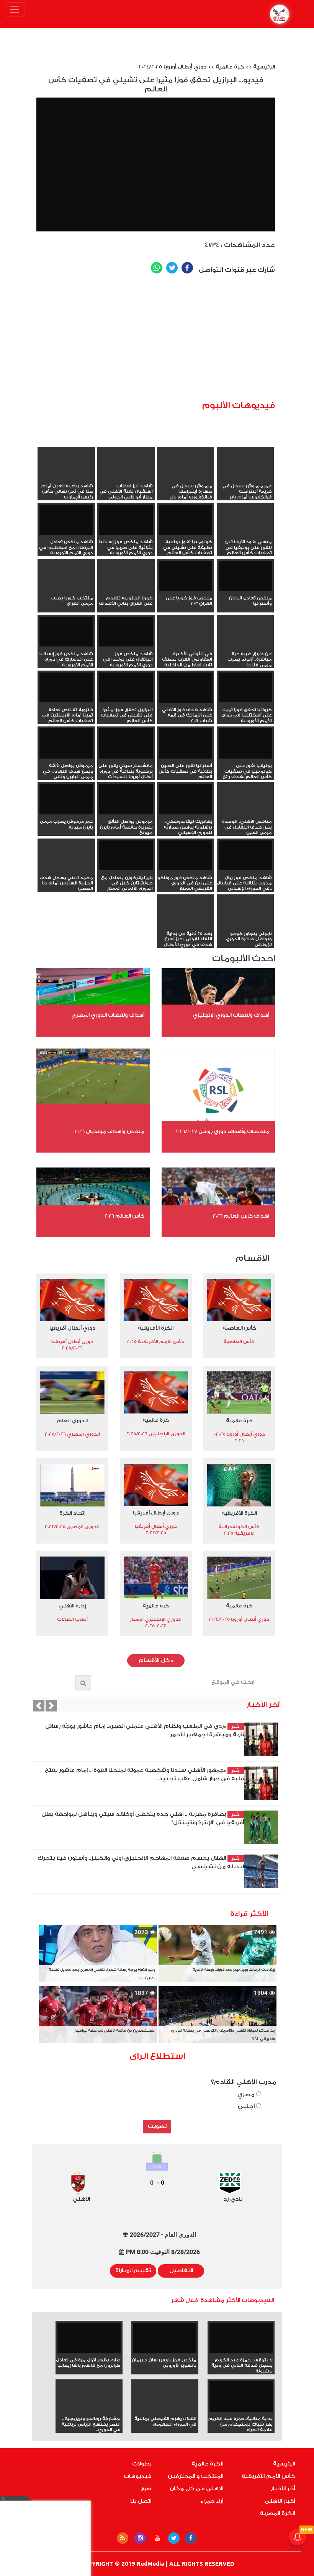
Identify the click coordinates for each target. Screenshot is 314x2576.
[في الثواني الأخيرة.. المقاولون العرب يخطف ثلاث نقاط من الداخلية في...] (186, 646)
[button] (39, 1706)
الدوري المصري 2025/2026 (72, 1434)
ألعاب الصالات (72, 1619)
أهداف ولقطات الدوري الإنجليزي (231, 1015)
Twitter (172, 268)
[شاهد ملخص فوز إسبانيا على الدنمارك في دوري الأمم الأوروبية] (66, 632)
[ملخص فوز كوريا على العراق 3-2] (186, 576)
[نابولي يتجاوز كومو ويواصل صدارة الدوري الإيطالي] (245, 925)
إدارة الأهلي (72, 1606)
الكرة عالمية (207, 2464)
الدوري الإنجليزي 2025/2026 (156, 1434)
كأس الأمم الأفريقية (268, 2477)
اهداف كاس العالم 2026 (241, 1216)
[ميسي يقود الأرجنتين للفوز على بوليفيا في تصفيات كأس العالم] (245, 534)
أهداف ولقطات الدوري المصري (108, 1015)
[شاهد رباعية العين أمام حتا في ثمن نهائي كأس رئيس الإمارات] (66, 478)
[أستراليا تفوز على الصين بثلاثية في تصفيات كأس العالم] (186, 743)
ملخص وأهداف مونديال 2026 (110, 1131)
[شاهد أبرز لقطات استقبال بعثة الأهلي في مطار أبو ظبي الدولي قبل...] (126, 478)
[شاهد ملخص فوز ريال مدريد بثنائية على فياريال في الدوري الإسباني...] (245, 856)
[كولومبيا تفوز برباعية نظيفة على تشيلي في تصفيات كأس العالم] (186, 520)
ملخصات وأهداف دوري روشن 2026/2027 (222, 1131)
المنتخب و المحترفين (195, 2477)
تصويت (157, 2127)
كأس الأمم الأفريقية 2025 (156, 1342)
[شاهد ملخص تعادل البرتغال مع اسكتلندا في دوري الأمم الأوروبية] (66, 520)
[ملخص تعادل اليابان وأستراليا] (245, 576)
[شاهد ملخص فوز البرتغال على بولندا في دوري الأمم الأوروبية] (126, 632)
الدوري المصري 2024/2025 (72, 1527)
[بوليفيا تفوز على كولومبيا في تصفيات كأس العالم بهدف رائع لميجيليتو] (245, 743)
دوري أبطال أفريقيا (72, 1328)
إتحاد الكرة (72, 1513)
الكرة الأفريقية (156, 1328)
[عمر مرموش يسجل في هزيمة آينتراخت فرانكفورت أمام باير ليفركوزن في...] (245, 478)
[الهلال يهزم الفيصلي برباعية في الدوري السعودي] (165, 2410)
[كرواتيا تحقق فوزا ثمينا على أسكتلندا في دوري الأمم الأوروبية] (245, 688)
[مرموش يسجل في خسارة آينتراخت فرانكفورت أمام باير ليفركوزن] (186, 478)
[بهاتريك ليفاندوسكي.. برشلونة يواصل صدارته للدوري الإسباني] (186, 799)
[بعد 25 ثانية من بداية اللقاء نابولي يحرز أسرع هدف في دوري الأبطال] (186, 925)
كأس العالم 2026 (124, 1216)
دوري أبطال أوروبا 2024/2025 (173, 67)
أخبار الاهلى (280, 2501)
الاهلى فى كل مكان (196, 2489)
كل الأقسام (156, 1661)
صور (146, 2489)
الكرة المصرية (277, 2514)
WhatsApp (157, 268)
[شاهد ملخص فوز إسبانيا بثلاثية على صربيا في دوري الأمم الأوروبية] (126, 520)
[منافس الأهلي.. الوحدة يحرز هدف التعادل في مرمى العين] (245, 813)
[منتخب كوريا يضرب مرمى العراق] (66, 590)
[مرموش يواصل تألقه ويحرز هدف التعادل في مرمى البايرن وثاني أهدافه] (66, 743)
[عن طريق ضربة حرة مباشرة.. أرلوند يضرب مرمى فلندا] (245, 646)
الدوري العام (72, 1421)
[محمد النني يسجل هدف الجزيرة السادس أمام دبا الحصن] (66, 870)
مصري (247, 2095)
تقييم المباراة (133, 2271)
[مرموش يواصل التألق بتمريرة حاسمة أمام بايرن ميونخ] (126, 799)
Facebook (187, 268)
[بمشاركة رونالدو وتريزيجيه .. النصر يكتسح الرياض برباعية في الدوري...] (89, 2410)
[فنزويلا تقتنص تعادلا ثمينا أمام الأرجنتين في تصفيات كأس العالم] (66, 688)
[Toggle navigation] (15, 10)
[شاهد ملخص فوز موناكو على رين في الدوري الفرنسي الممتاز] (186, 856)
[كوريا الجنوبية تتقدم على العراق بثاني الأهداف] (126, 590)
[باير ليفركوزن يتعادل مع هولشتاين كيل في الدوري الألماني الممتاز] (126, 856)
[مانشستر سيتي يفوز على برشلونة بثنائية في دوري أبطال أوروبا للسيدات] (126, 743)
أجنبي (247, 2106)
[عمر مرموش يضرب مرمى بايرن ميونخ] (66, 799)
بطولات (142, 2464)
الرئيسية (264, 67)
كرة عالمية (230, 67)
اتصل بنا (141, 2501)
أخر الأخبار (283, 2489)
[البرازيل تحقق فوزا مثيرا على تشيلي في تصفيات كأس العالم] (126, 688)
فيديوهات (137, 2477)
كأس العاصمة (239, 1328)
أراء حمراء (212, 2501)
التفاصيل (181, 2271)
